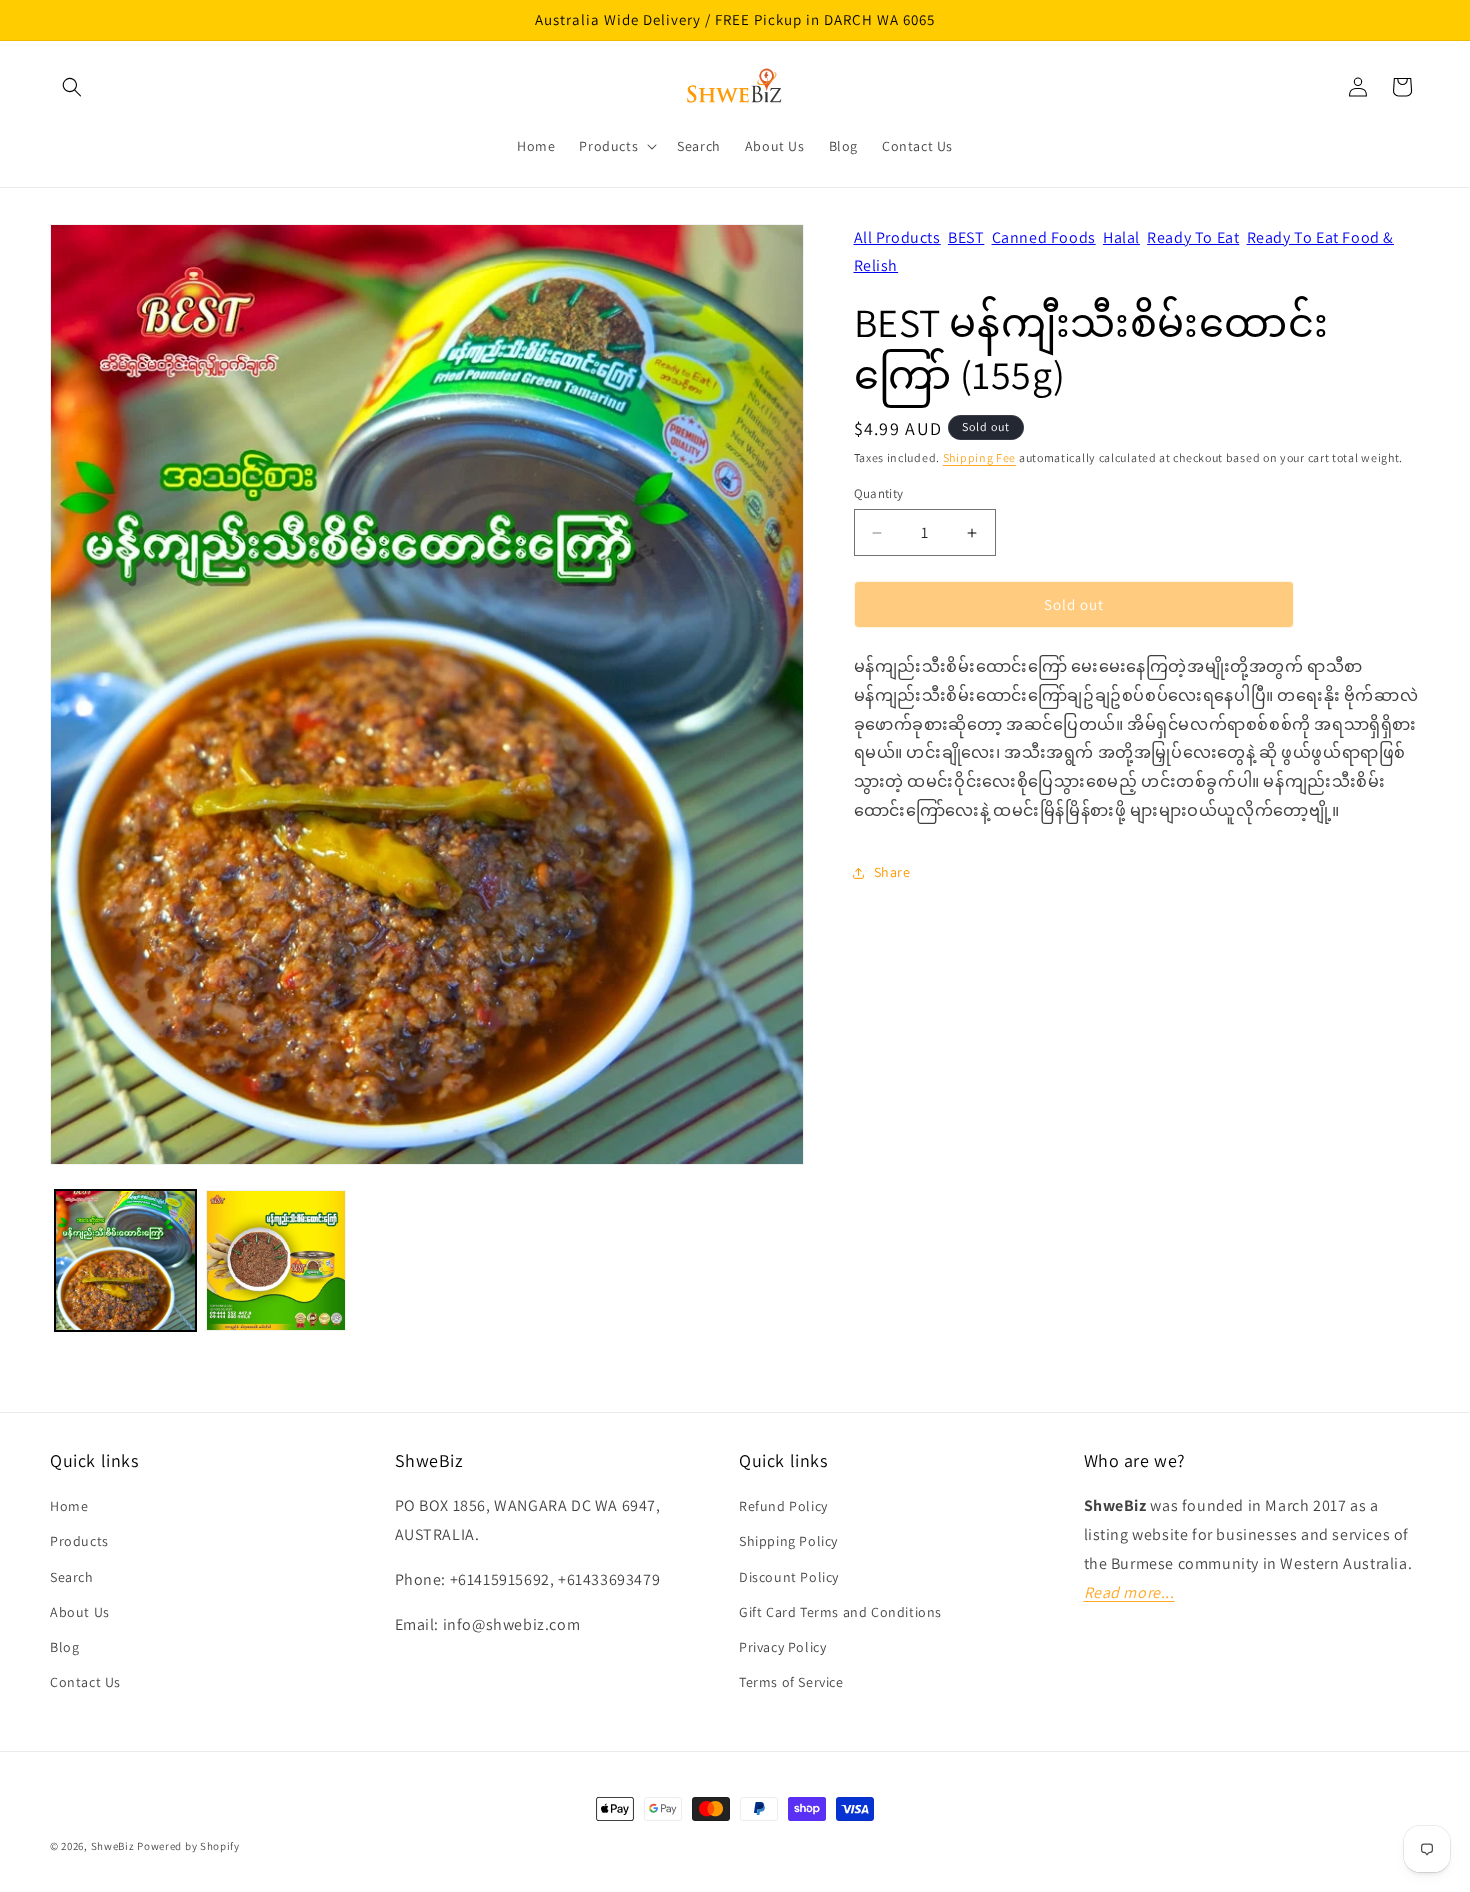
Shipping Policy (788, 1542)
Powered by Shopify (188, 1846)
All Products (897, 237)
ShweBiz (113, 1846)
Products (79, 1542)
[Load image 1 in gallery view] (125, 1260)
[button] (72, 87)
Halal (1121, 237)
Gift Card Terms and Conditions (840, 1612)
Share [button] (892, 872)
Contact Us (85, 1682)
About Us (80, 1612)
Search (72, 1577)
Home (69, 1506)
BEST (966, 237)
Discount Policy (789, 1577)
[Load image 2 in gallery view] (276, 1260)
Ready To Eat (1193, 237)
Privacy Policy (782, 1647)
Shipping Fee (979, 457)
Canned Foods (1044, 237)
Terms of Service (791, 1682)
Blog (64, 1647)
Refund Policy (783, 1506)
